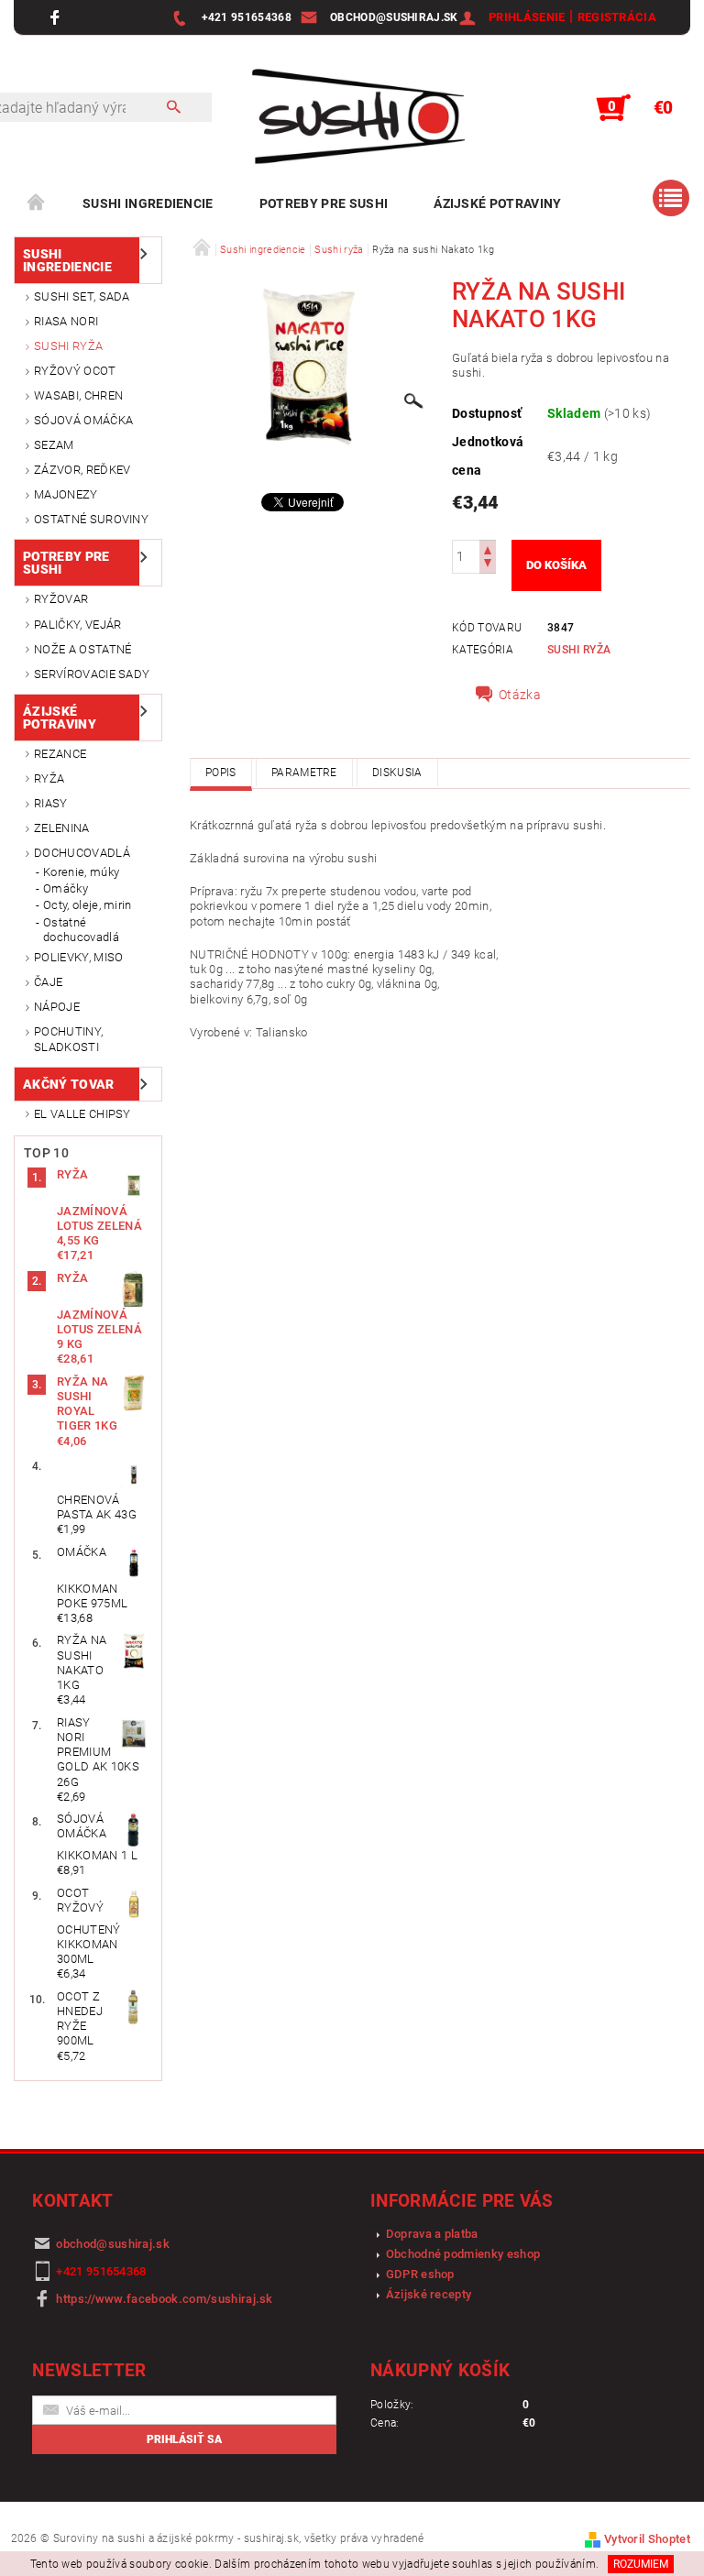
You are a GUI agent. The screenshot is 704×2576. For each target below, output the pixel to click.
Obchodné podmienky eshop (463, 2254)
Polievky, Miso (78, 957)
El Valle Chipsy (82, 1114)
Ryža (49, 778)
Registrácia (617, 17)
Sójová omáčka (83, 420)
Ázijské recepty (429, 2294)
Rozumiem (641, 2564)
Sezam (54, 445)
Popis (221, 773)
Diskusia (397, 773)
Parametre (304, 773)
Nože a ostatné (82, 649)
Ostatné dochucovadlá (81, 930)
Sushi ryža (68, 346)
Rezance (60, 754)
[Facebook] (57, 17)
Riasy (51, 803)
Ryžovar (61, 599)
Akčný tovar (69, 1084)
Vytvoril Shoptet (647, 2539)
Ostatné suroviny (91, 519)
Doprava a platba (432, 2234)
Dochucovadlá (82, 853)
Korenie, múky (81, 872)
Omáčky (66, 888)
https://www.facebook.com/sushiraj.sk (165, 2299)
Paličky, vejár (77, 625)
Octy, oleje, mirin (88, 905)
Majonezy (66, 494)
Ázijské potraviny (497, 203)
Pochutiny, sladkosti (68, 1039)
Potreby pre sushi (324, 203)
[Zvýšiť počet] (488, 548)
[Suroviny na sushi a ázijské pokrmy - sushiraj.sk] (352, 117)
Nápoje (57, 1007)
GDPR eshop (420, 2274)
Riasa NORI (66, 321)
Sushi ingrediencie (148, 203)
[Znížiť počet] (488, 565)
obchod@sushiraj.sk (113, 2244)
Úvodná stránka (37, 203)
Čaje (48, 982)
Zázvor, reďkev (82, 470)
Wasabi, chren (78, 395)
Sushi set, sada (82, 296)
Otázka (520, 695)
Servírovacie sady (92, 674)
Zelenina (62, 828)
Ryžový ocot (75, 371)
